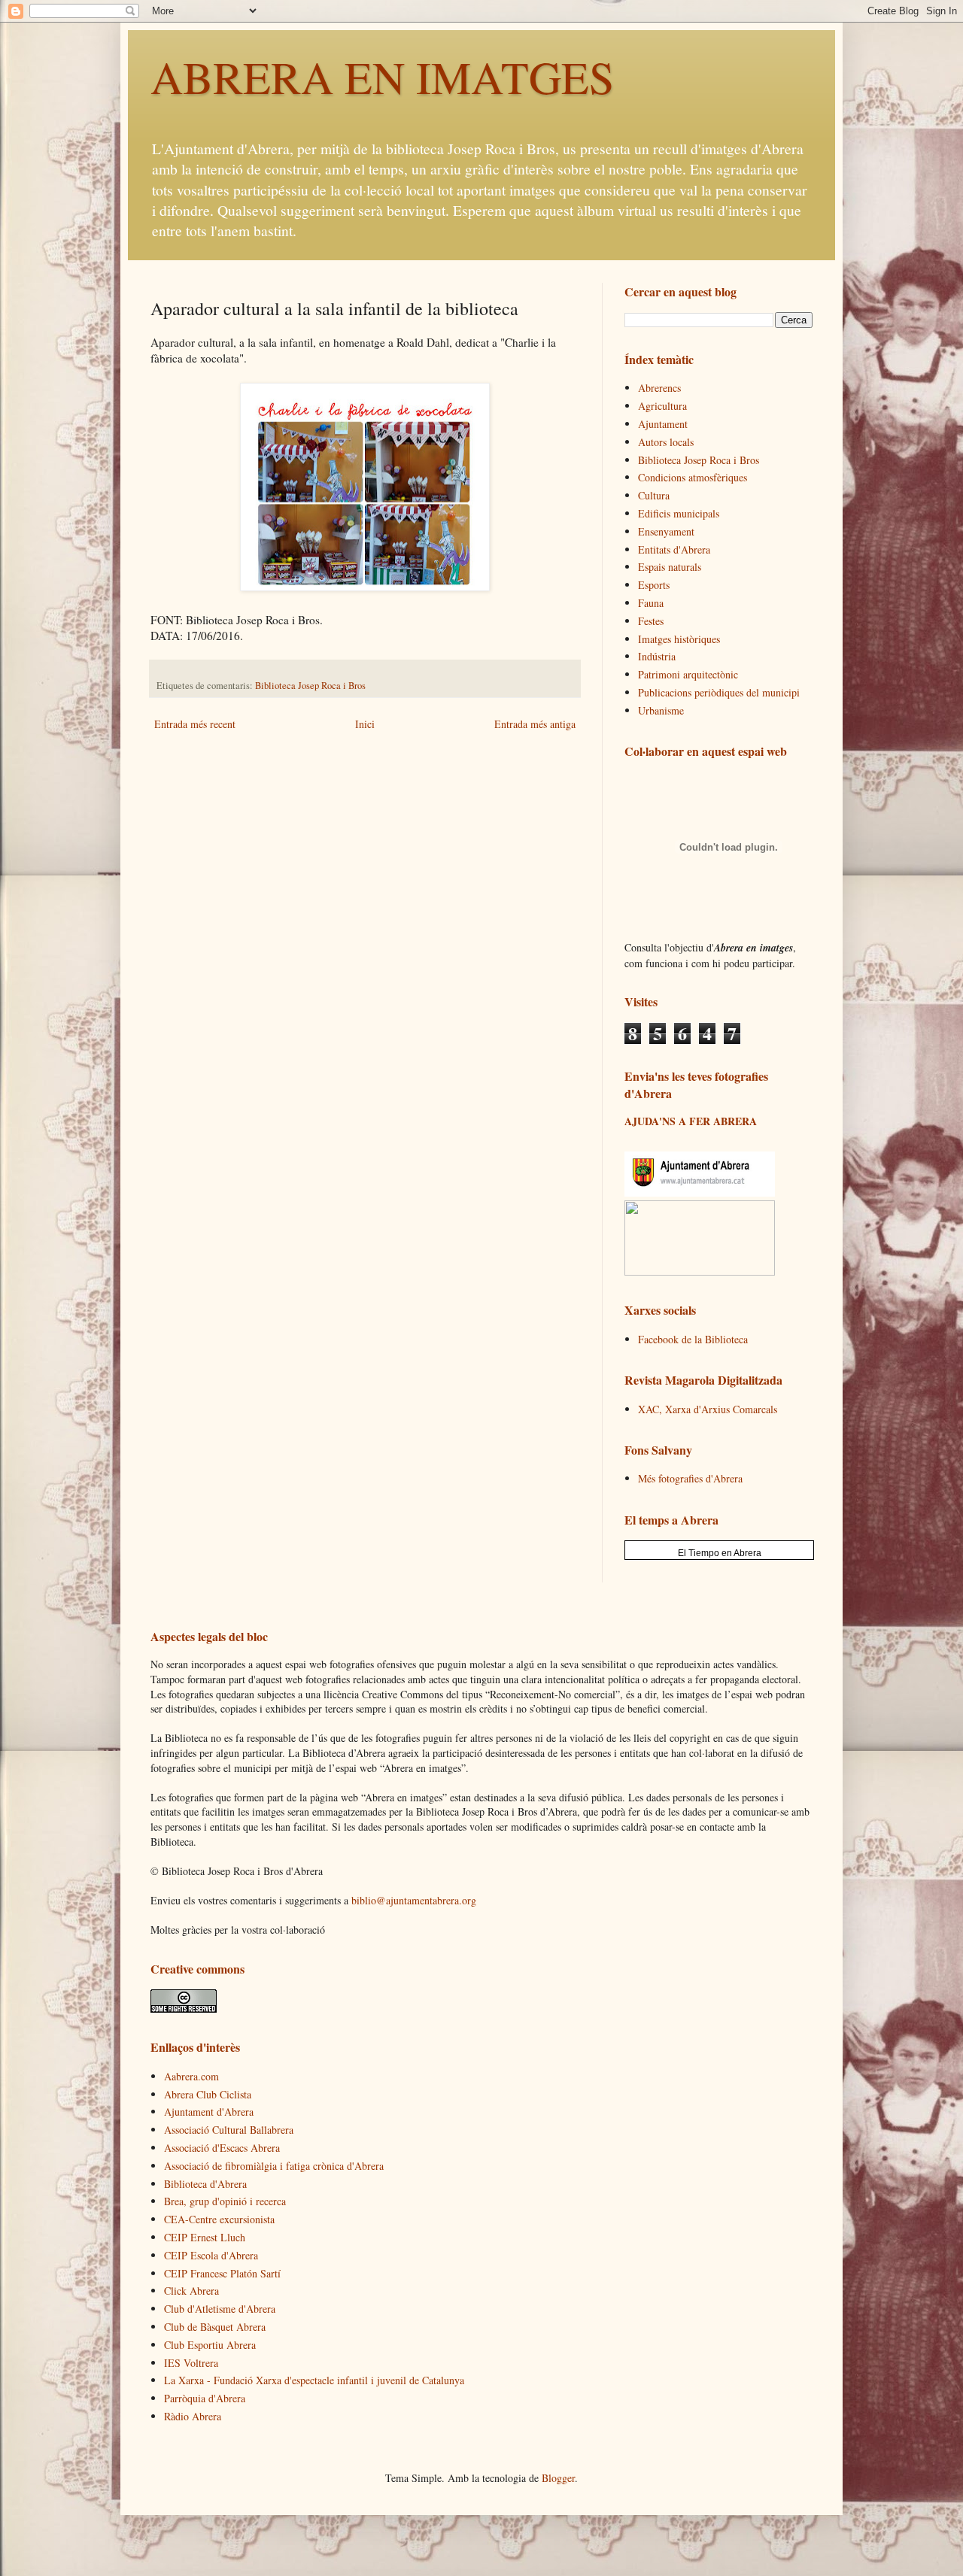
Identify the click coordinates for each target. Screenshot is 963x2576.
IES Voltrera (191, 2363)
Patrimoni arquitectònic (688, 674)
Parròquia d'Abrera (205, 2398)
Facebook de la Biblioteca (693, 1339)
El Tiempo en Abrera (720, 1553)
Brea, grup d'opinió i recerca (225, 2201)
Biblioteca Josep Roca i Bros (310, 686)
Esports (654, 585)
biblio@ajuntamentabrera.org (414, 1900)
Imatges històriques (679, 639)
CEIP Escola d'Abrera (211, 2255)
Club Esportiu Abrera (210, 2345)
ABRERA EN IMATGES (382, 77)
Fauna (651, 603)
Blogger (558, 2478)
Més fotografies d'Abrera (690, 1478)
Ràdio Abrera (193, 2416)
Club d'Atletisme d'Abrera (220, 2309)
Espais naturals (670, 567)
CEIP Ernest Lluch (205, 2237)
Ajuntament (663, 424)
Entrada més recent (195, 724)
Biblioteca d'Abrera (205, 2184)
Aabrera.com (191, 2076)
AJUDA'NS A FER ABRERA (691, 1121)
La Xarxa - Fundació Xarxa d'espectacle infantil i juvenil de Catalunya (314, 2380)
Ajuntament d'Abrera (209, 2112)
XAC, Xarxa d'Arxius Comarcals (708, 1409)
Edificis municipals (679, 513)
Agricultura (662, 406)
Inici (365, 724)
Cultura (654, 495)
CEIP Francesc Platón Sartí (222, 2273)
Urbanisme (661, 710)
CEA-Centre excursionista (219, 2219)
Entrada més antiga (535, 724)
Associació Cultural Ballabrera (229, 2130)
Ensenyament (666, 531)
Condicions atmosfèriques (693, 477)
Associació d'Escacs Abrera (222, 2148)
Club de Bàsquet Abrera (215, 2327)
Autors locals (666, 442)
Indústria (657, 656)
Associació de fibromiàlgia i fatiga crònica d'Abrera (274, 2166)
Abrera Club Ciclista (208, 2094)
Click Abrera (191, 2291)
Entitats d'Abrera (674, 549)
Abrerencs (659, 388)
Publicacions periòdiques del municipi (719, 692)
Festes (651, 621)
